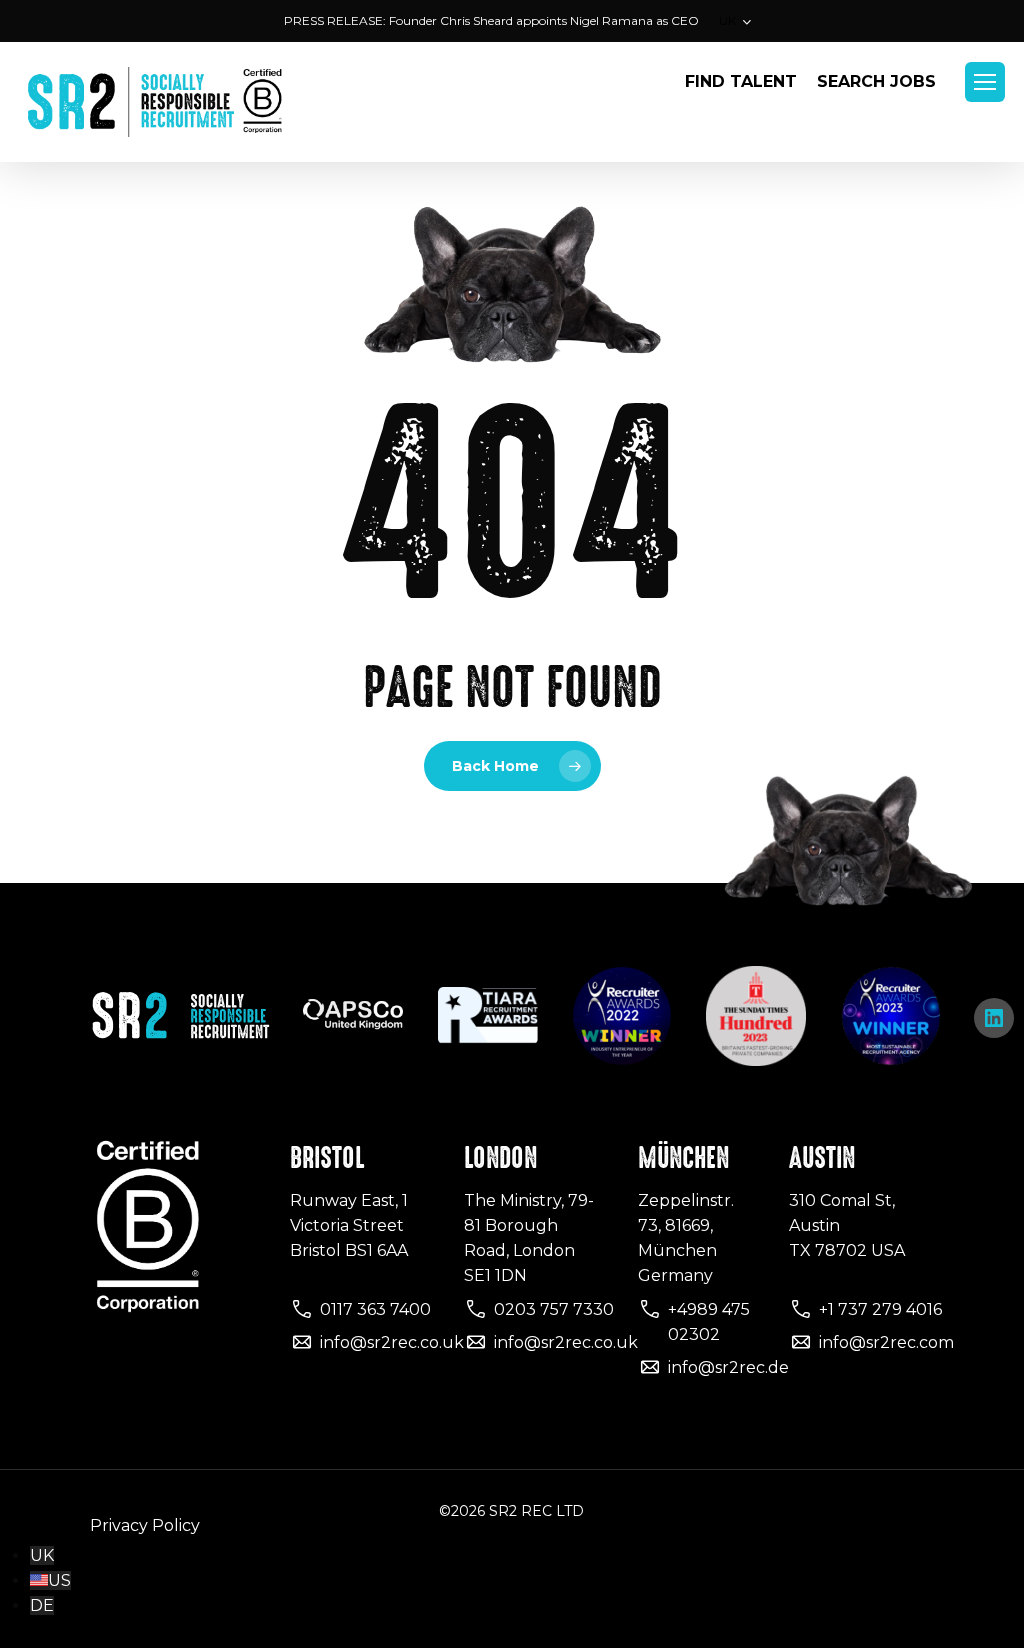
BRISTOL (327, 1158)
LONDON (500, 1158)
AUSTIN (822, 1158)
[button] (985, 82)
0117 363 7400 (375, 1309)
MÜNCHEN (683, 1158)
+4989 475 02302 (709, 1322)
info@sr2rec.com (886, 1342)
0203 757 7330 (554, 1309)
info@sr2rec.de (728, 1367)
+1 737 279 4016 (880, 1309)
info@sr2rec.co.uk (392, 1342)
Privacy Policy (145, 1525)
